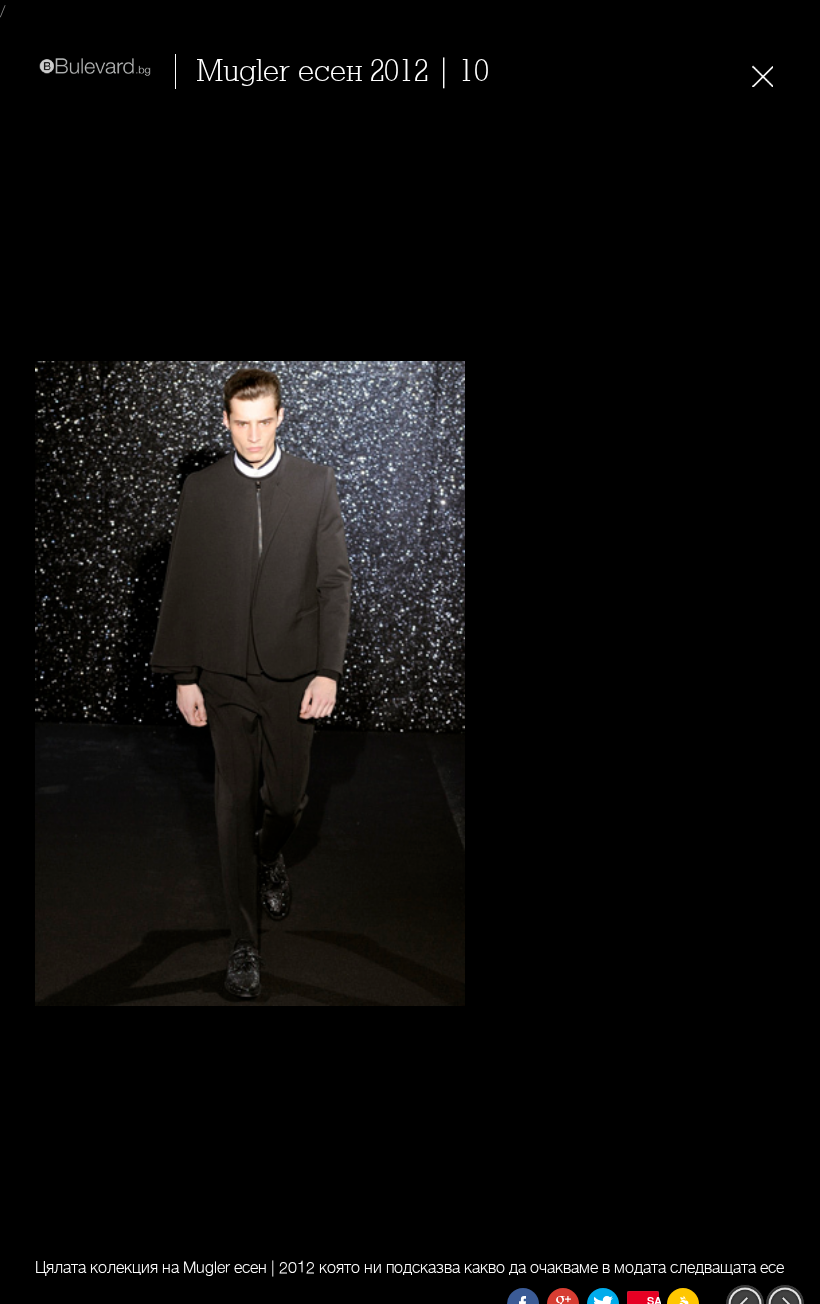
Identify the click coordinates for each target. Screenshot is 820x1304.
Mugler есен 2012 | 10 (342, 71)
